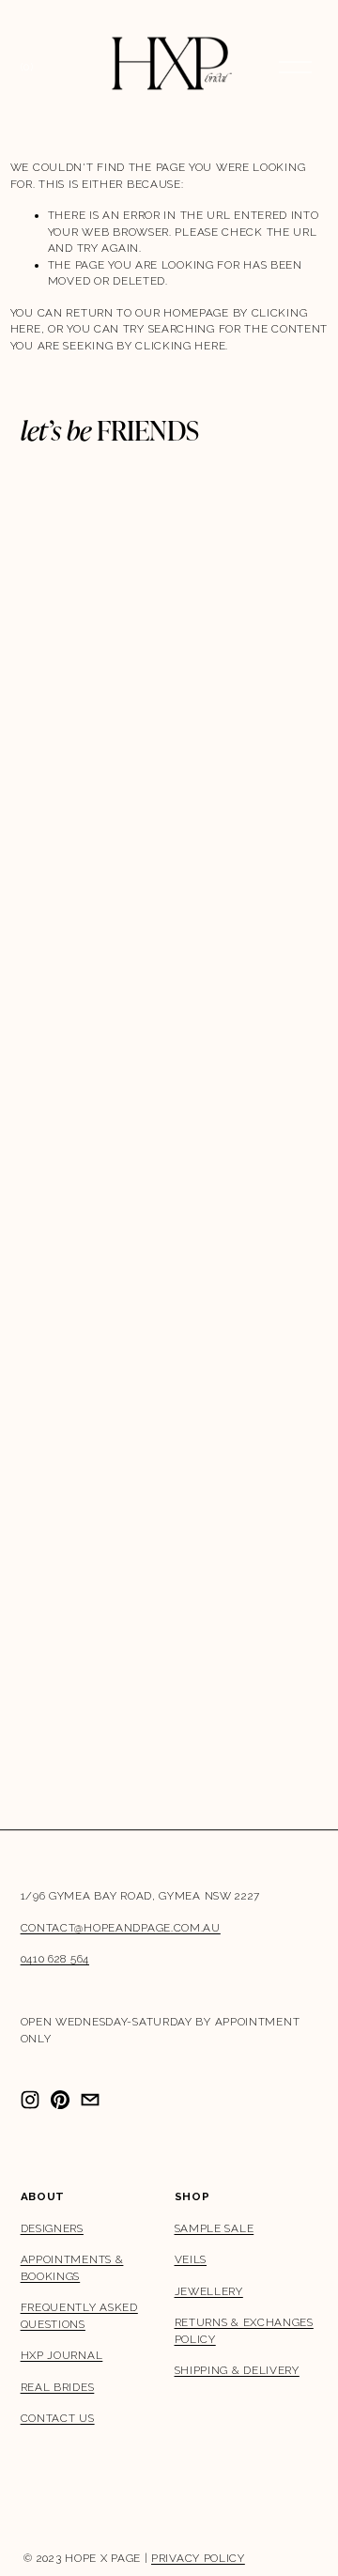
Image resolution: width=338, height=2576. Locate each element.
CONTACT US (58, 2418)
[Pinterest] (60, 2100)
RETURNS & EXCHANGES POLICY (244, 2331)
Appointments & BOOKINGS (72, 2268)
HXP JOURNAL (62, 2355)
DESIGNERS (52, 2228)
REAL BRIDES (58, 2387)
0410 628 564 (55, 1959)
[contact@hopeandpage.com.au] (90, 2100)
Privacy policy (198, 2558)
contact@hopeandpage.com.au (121, 1928)
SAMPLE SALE (215, 2228)
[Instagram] (30, 2100)
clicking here (180, 346)
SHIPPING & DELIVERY (237, 2370)
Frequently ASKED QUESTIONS (79, 2316)
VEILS (191, 2259)
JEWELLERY (209, 2291)
